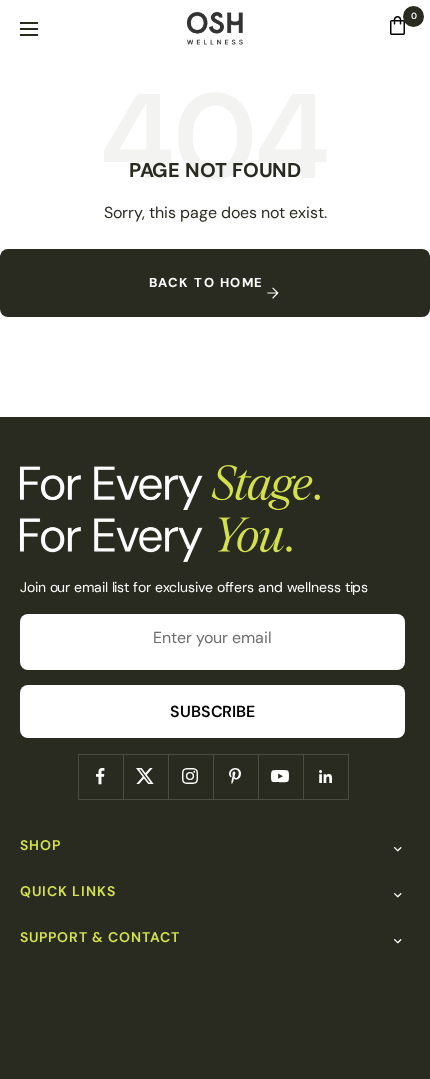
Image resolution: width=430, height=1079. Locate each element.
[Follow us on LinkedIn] (325, 776)
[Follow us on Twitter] (145, 776)
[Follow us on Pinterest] (235, 776)
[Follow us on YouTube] (280, 776)
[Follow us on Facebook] (100, 776)
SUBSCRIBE (212, 711)
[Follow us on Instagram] (190, 776)
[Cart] (398, 30)
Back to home (206, 282)
